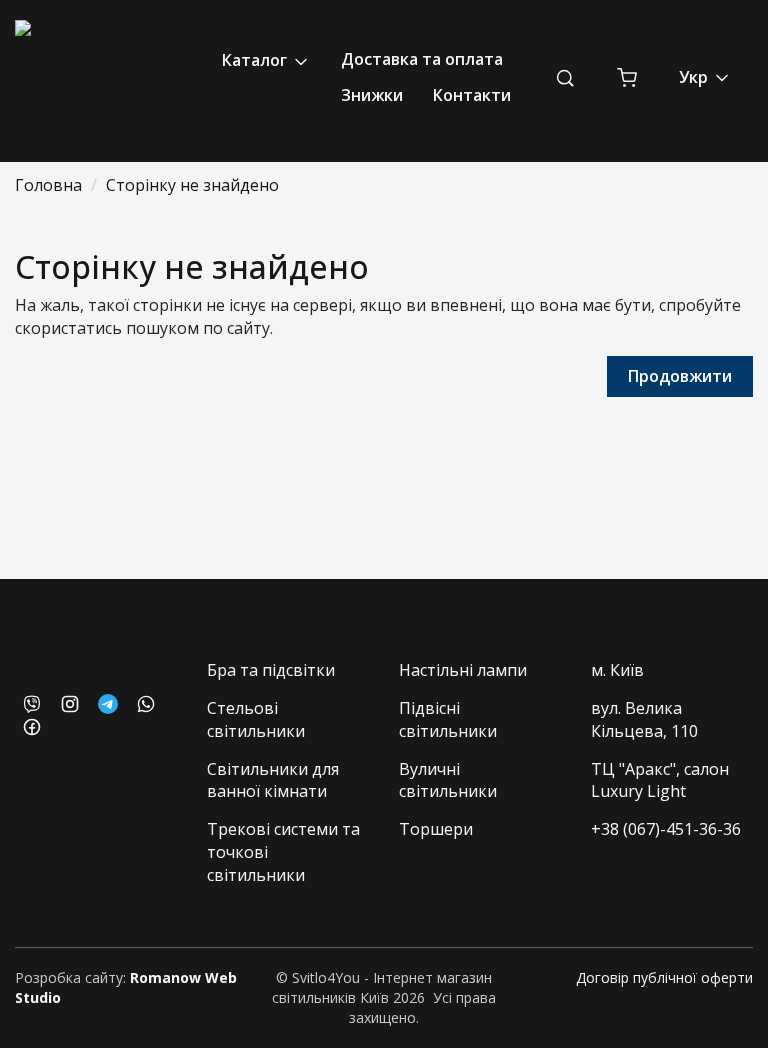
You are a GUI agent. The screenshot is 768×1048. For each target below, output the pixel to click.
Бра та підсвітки (271, 670)
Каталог (256, 60)
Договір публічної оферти (664, 977)
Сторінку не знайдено (192, 185)
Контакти (472, 95)
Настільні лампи (463, 670)
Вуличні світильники (448, 780)
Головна (48, 185)
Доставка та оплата (422, 59)
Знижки (372, 95)
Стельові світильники (256, 719)
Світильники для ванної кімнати (273, 780)
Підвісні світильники (448, 719)
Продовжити (680, 376)
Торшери (436, 829)
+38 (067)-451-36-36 (666, 829)
